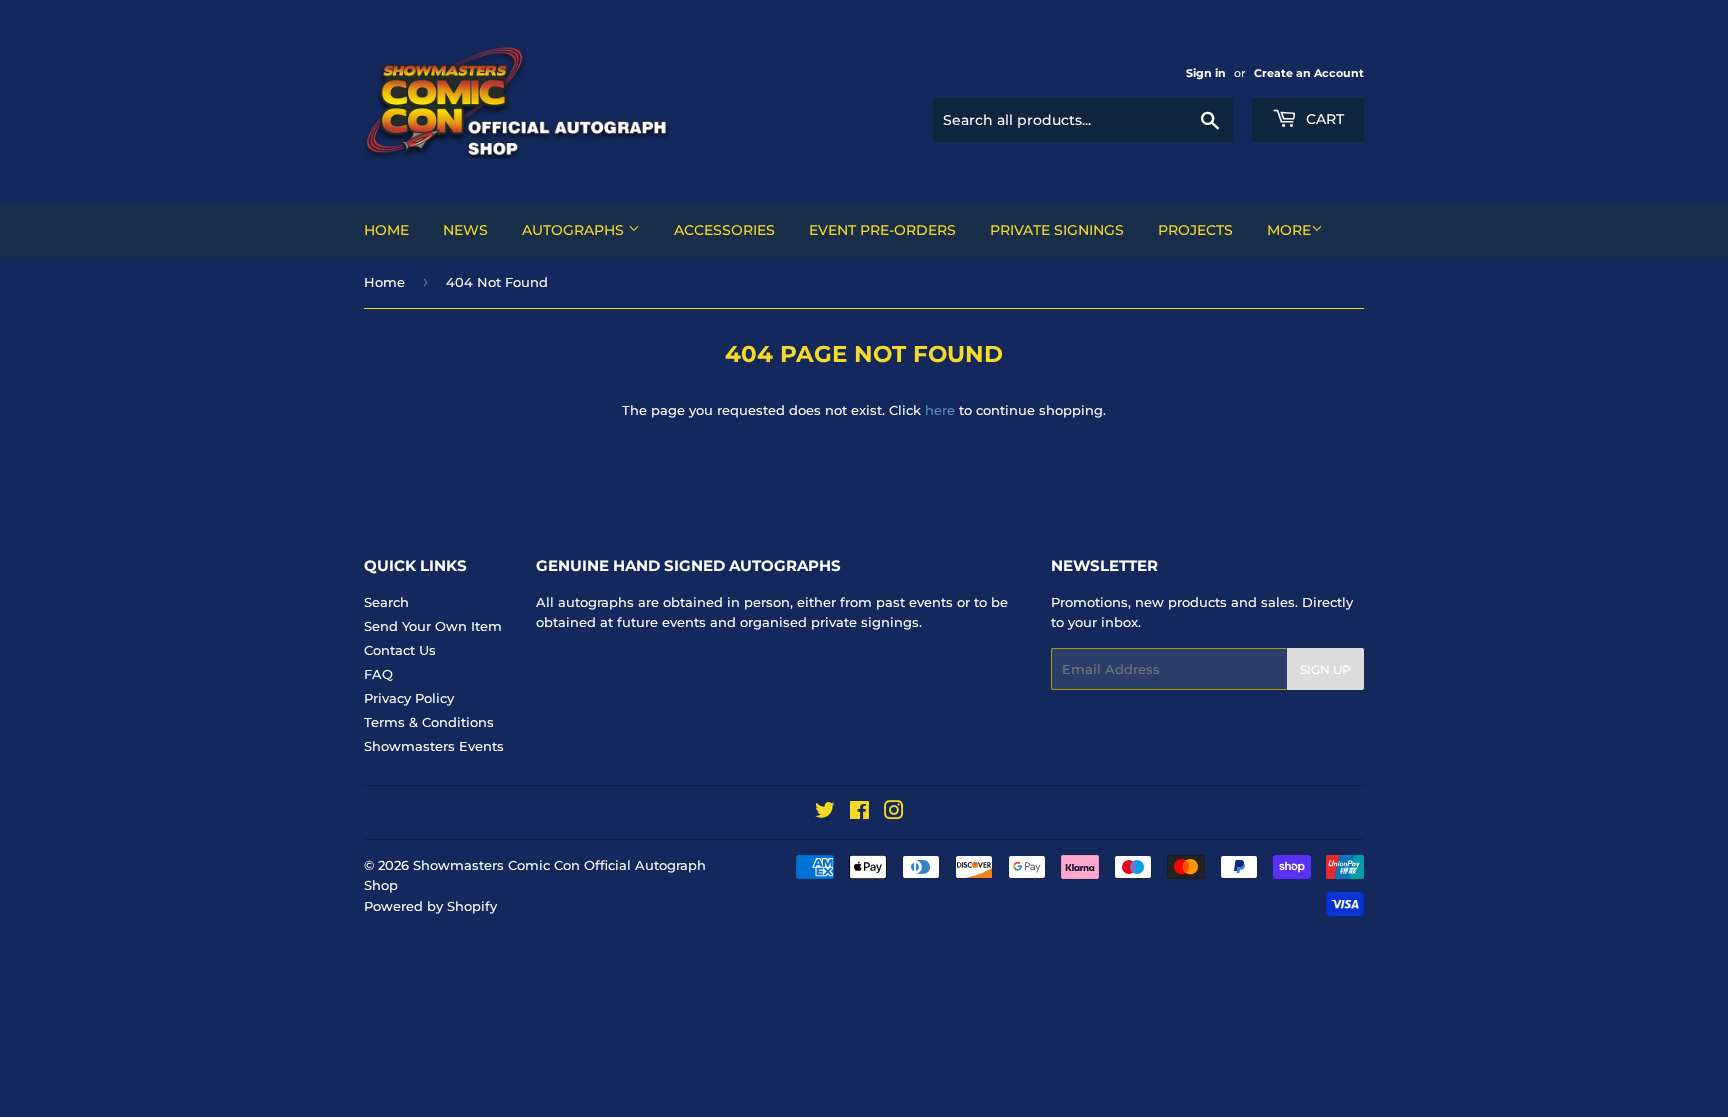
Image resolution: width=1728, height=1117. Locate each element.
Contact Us (400, 650)
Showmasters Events (434, 746)
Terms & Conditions (429, 722)
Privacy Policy (409, 698)
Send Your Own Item (433, 626)
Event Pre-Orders (882, 230)
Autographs (575, 230)
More (1289, 230)
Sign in (1206, 73)
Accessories (724, 230)
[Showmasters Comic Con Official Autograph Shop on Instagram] (894, 813)
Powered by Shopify (430, 906)
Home (386, 230)
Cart (1323, 119)
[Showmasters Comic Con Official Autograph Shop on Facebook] (859, 813)
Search (386, 602)
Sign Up (1325, 669)
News (465, 230)
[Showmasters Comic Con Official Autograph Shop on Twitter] (825, 813)
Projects (1195, 230)
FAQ (378, 674)
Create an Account (1309, 73)
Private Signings (1057, 230)
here (940, 410)
